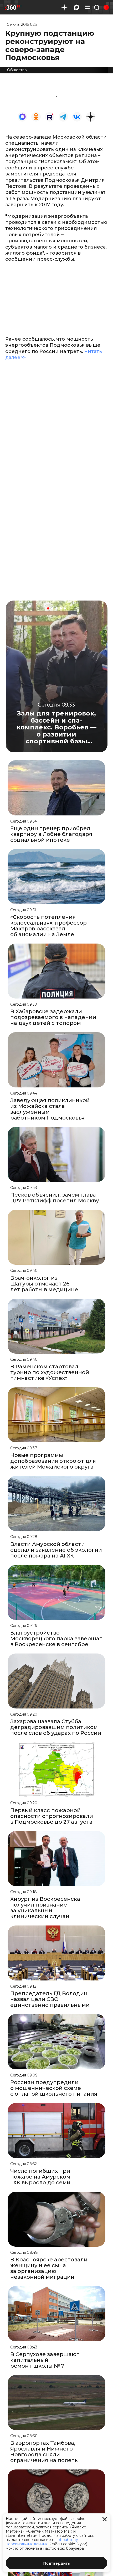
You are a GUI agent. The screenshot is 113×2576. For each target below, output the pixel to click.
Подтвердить (56, 2563)
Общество (17, 70)
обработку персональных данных (42, 2542)
